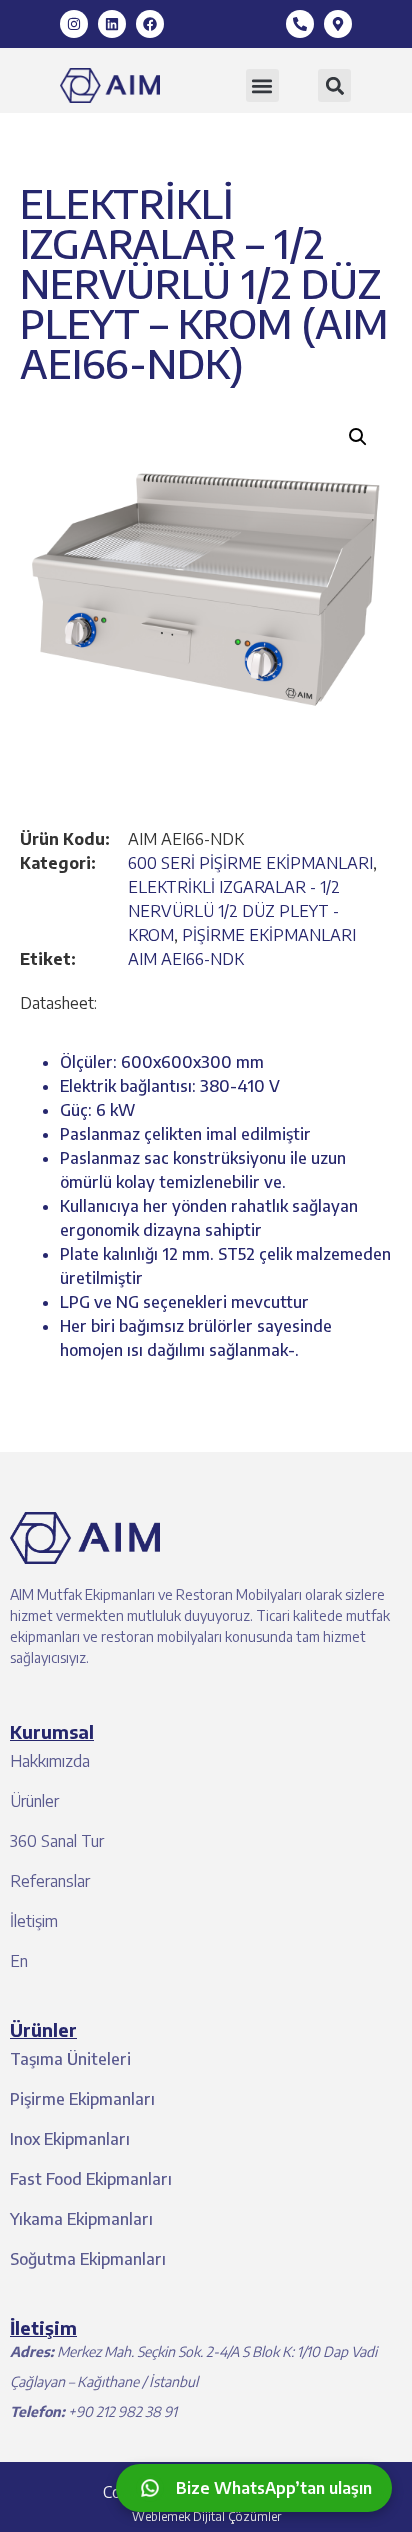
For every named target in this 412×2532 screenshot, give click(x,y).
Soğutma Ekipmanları (88, 2259)
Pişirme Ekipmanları (82, 2099)
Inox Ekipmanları (70, 2139)
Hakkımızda (50, 1761)
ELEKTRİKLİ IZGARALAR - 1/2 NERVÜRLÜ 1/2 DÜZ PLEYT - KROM (234, 911)
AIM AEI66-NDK (186, 959)
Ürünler (34, 1801)
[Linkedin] (112, 24)
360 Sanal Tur (57, 1841)
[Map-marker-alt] (338, 24)
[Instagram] (74, 24)
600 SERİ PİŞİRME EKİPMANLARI (250, 863)
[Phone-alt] (300, 24)
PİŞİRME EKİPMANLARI (269, 935)
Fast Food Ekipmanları (91, 2179)
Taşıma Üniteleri (70, 2059)
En (19, 1961)
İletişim (34, 1921)
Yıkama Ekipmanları (81, 2219)
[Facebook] (150, 24)
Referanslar (50, 1881)
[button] (262, 85)
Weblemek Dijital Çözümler (206, 2516)
